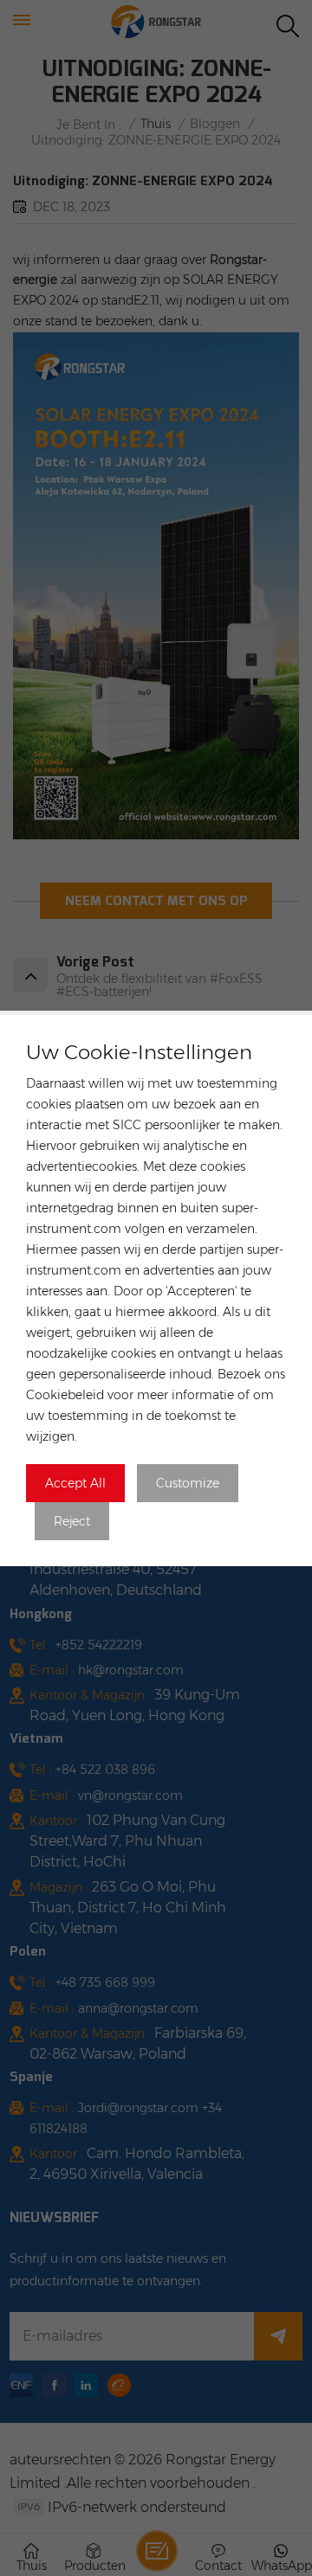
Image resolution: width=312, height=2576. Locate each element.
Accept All (75, 1483)
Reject (72, 1521)
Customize (188, 1483)
